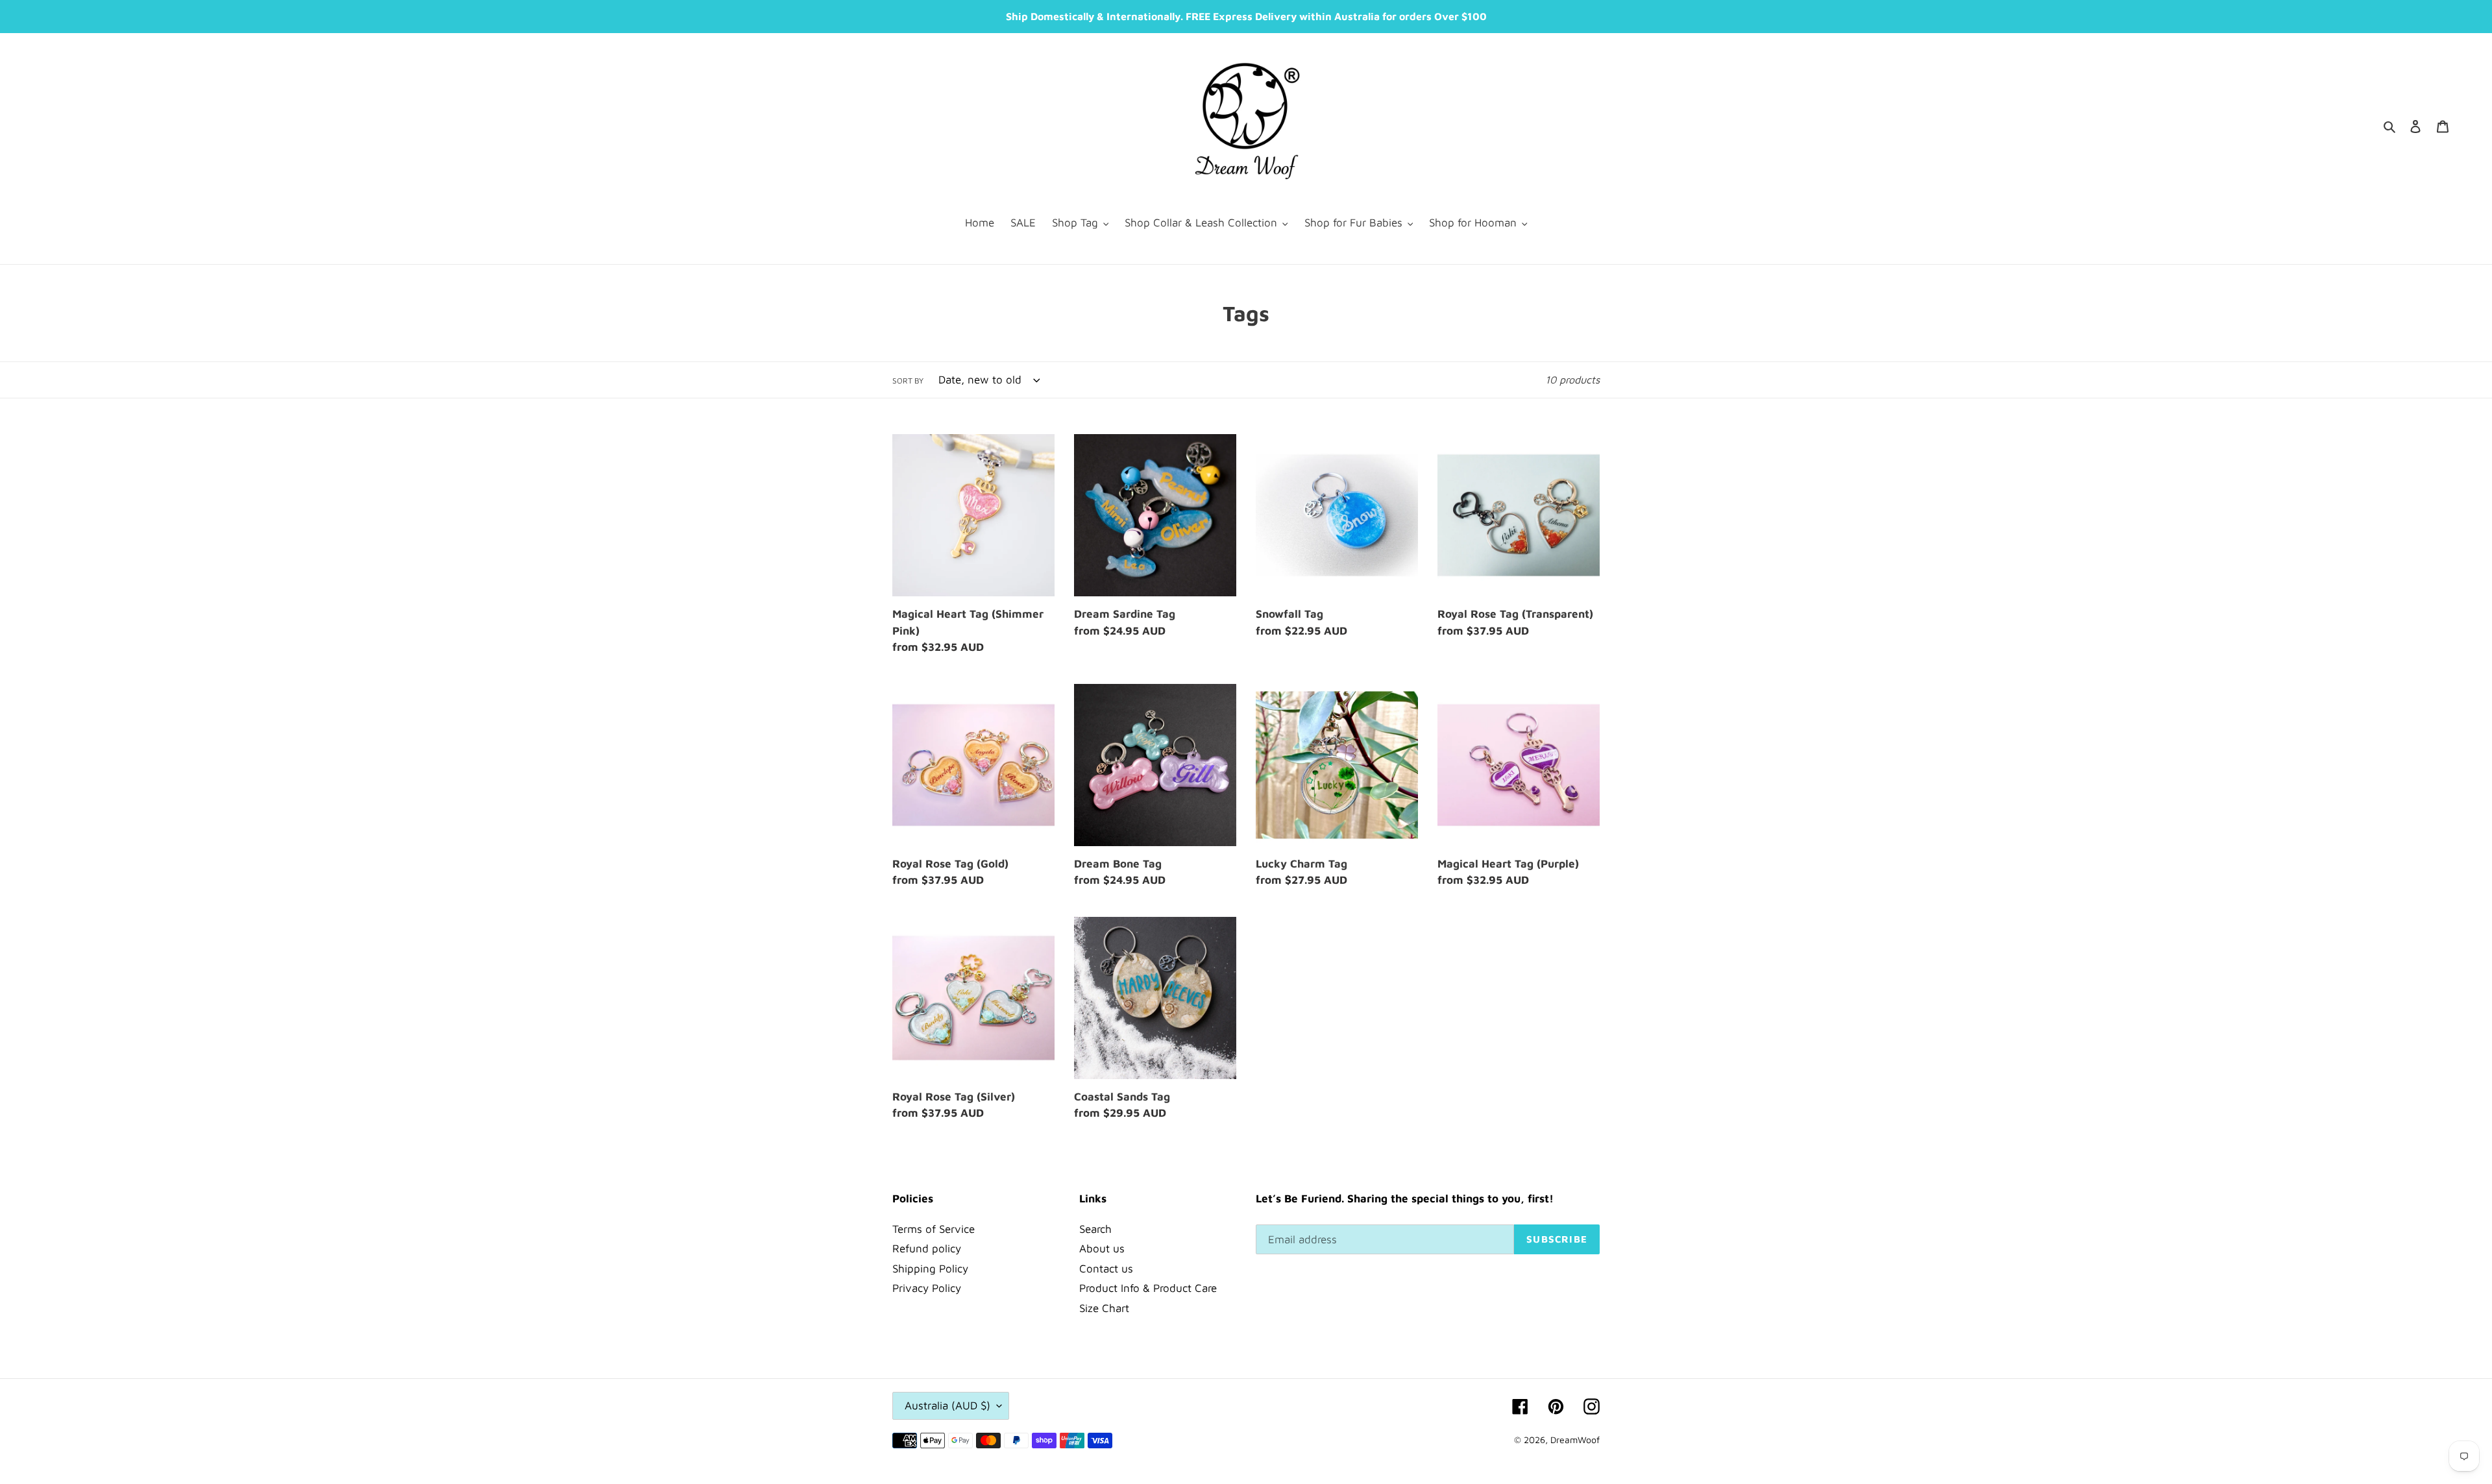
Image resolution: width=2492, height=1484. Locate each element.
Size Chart (1104, 1308)
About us (1102, 1248)
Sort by (908, 381)
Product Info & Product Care (1148, 1288)
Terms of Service (934, 1229)
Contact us (1106, 1269)
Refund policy (927, 1248)
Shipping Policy (930, 1269)
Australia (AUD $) (947, 1405)
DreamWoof (1575, 1440)
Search (1095, 1229)
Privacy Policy (927, 1288)
